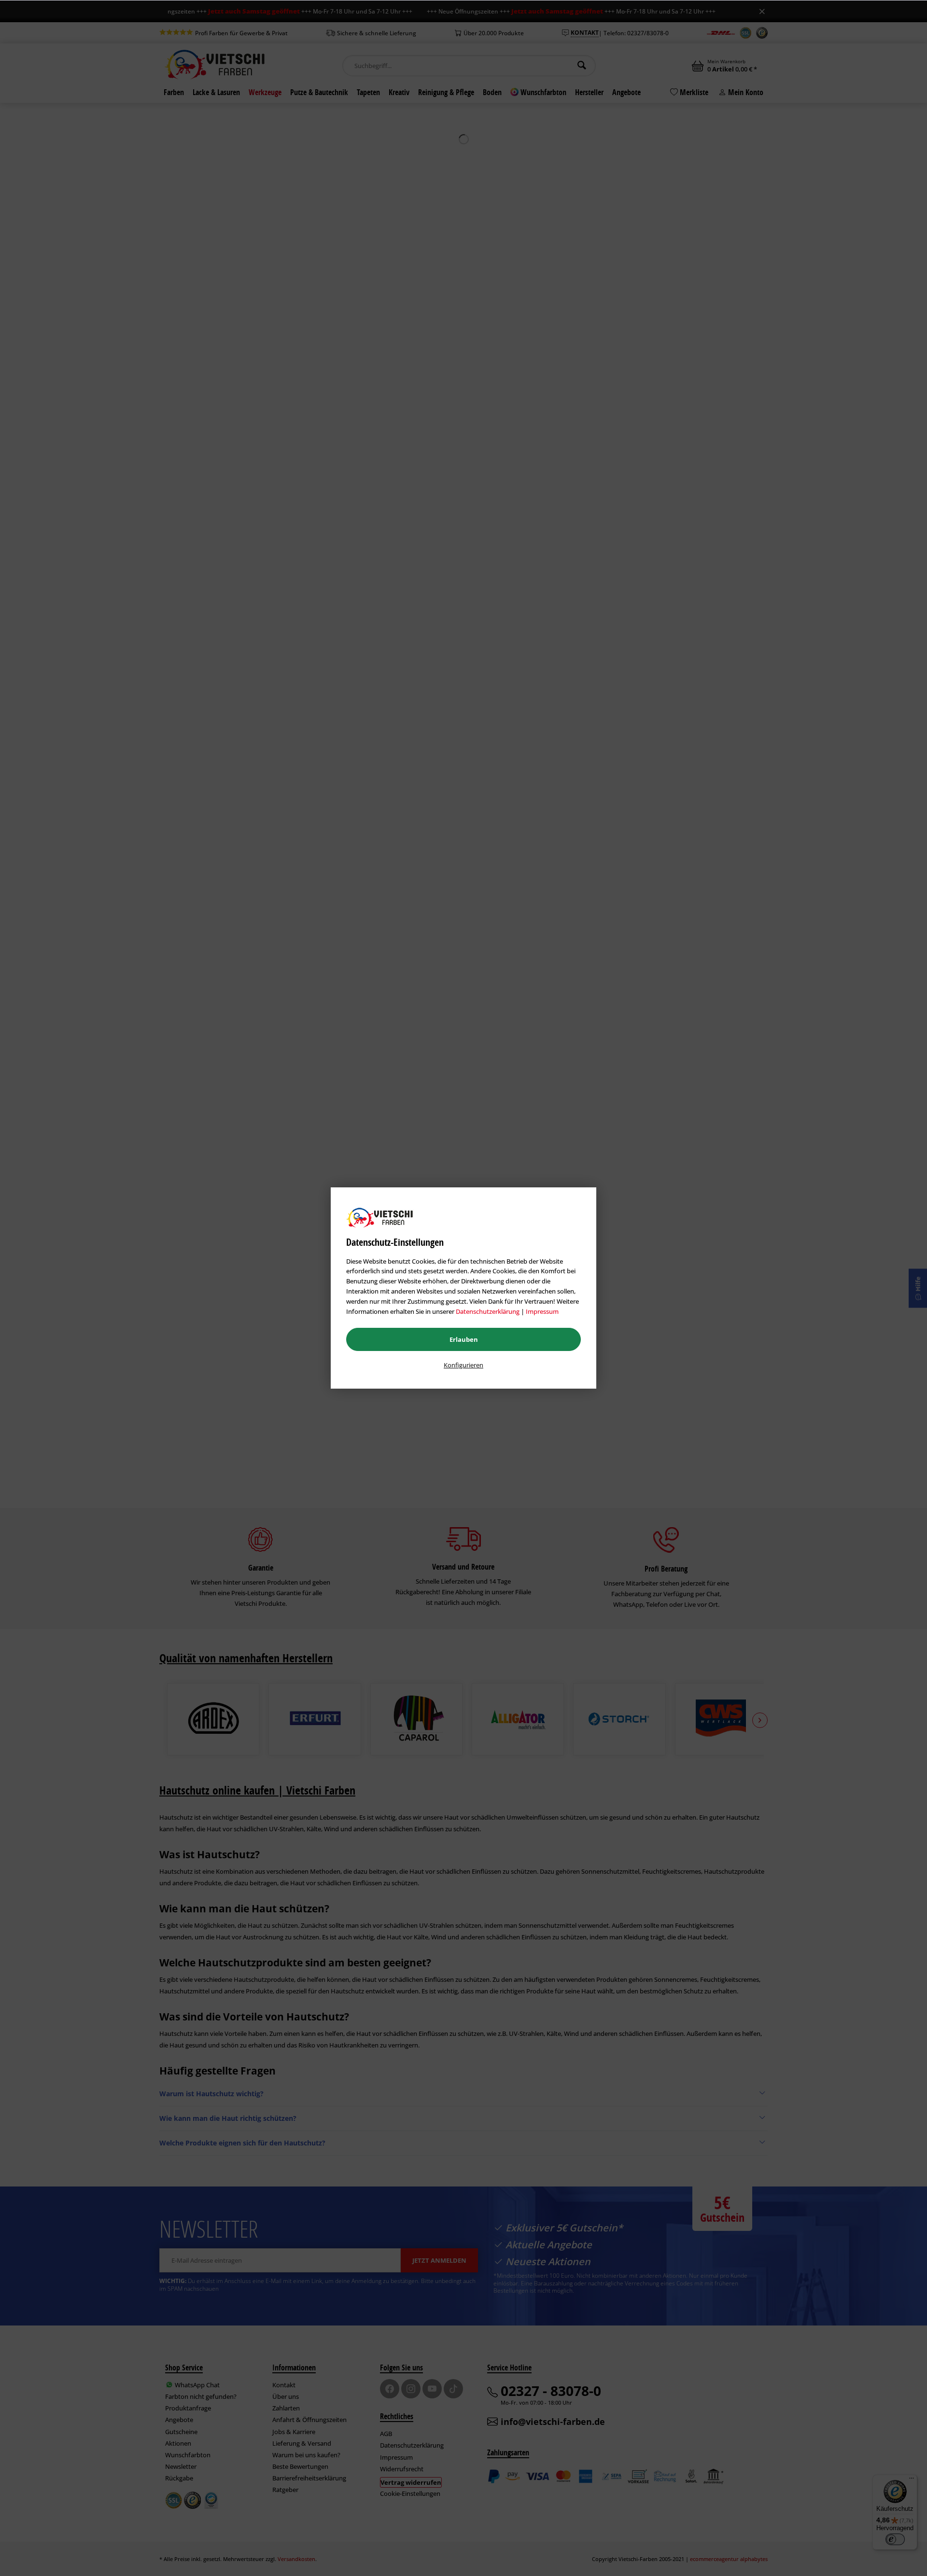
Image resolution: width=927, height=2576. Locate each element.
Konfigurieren (463, 1365)
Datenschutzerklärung (488, 1311)
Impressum (542, 1311)
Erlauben (464, 1339)
